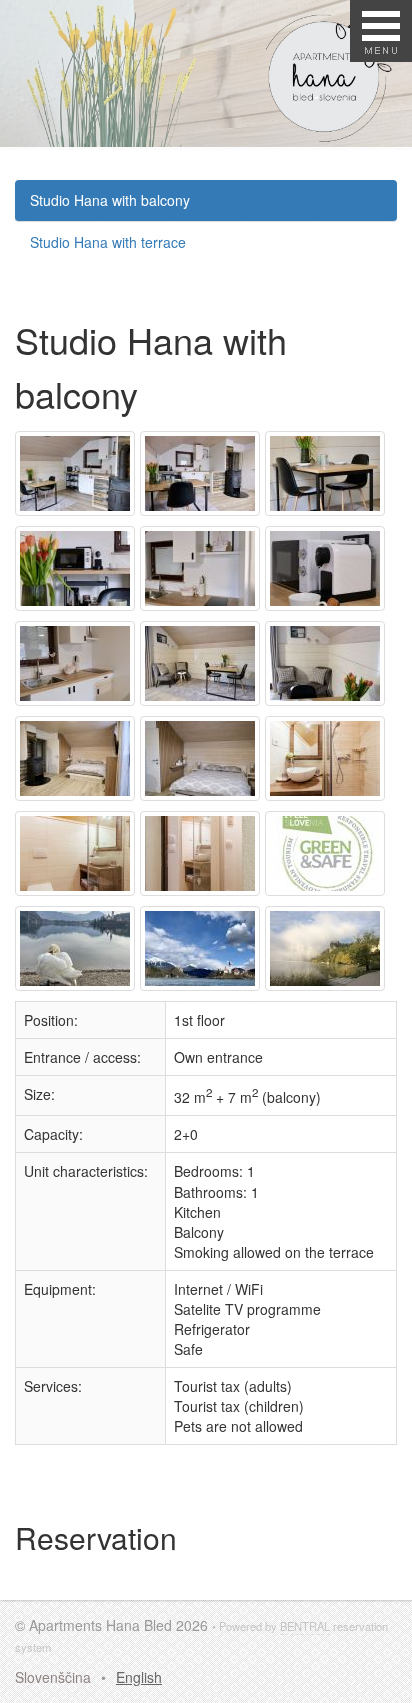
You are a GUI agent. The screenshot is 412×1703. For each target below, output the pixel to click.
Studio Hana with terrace (108, 242)
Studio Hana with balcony (110, 200)
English (139, 1677)
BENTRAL (305, 1626)
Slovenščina (53, 1677)
